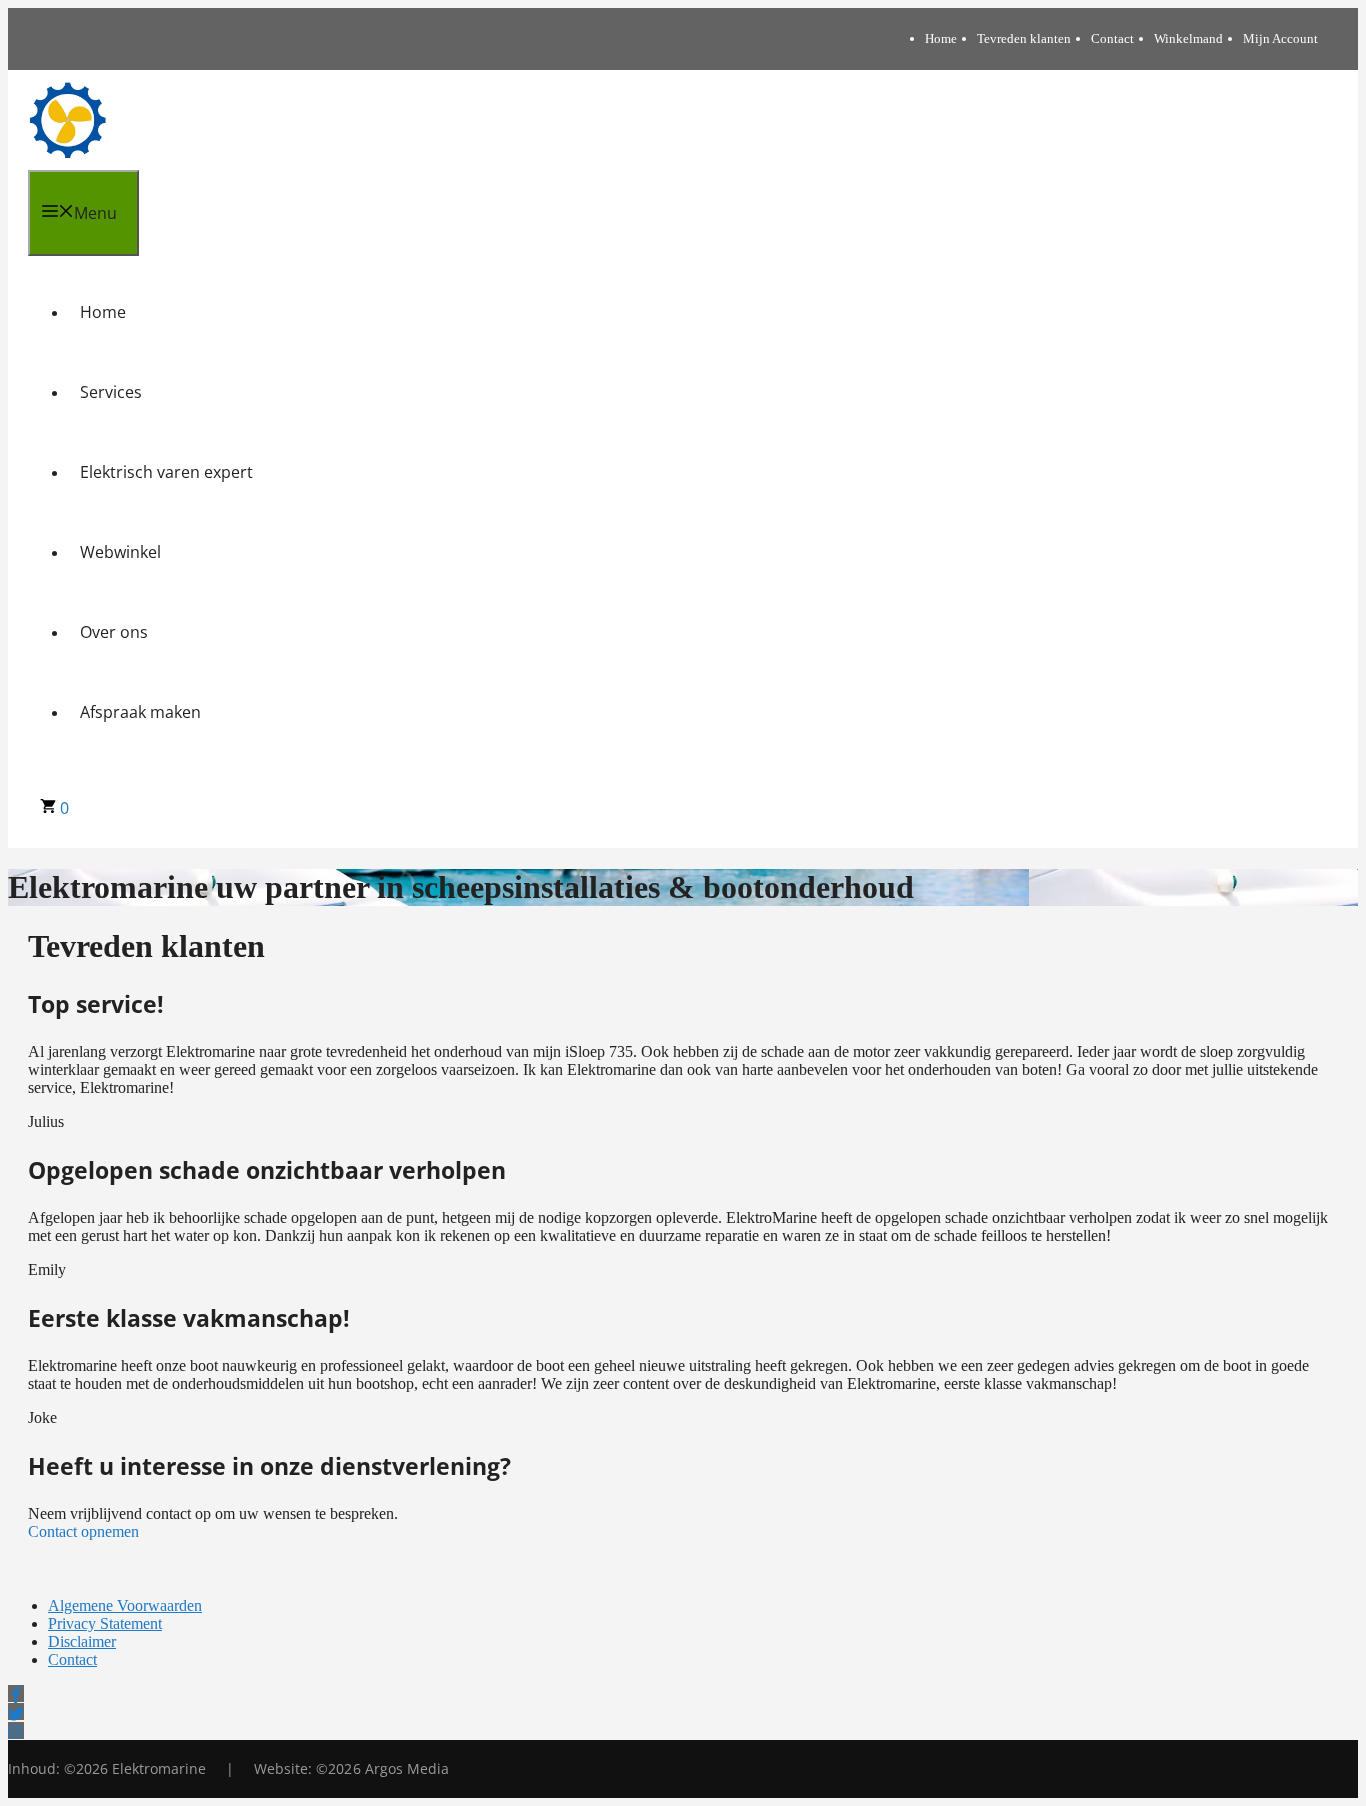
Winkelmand (1188, 38)
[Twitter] (16, 1711)
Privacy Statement (105, 1623)
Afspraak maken (140, 712)
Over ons (114, 632)
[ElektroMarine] (67, 120)
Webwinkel (120, 552)
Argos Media (407, 1768)
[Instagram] (16, 1730)
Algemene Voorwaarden (125, 1605)
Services (111, 392)
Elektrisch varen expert (166, 472)
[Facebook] (16, 1693)
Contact (1112, 38)
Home (941, 38)
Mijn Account (1280, 38)
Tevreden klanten (1024, 38)
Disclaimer (82, 1641)
